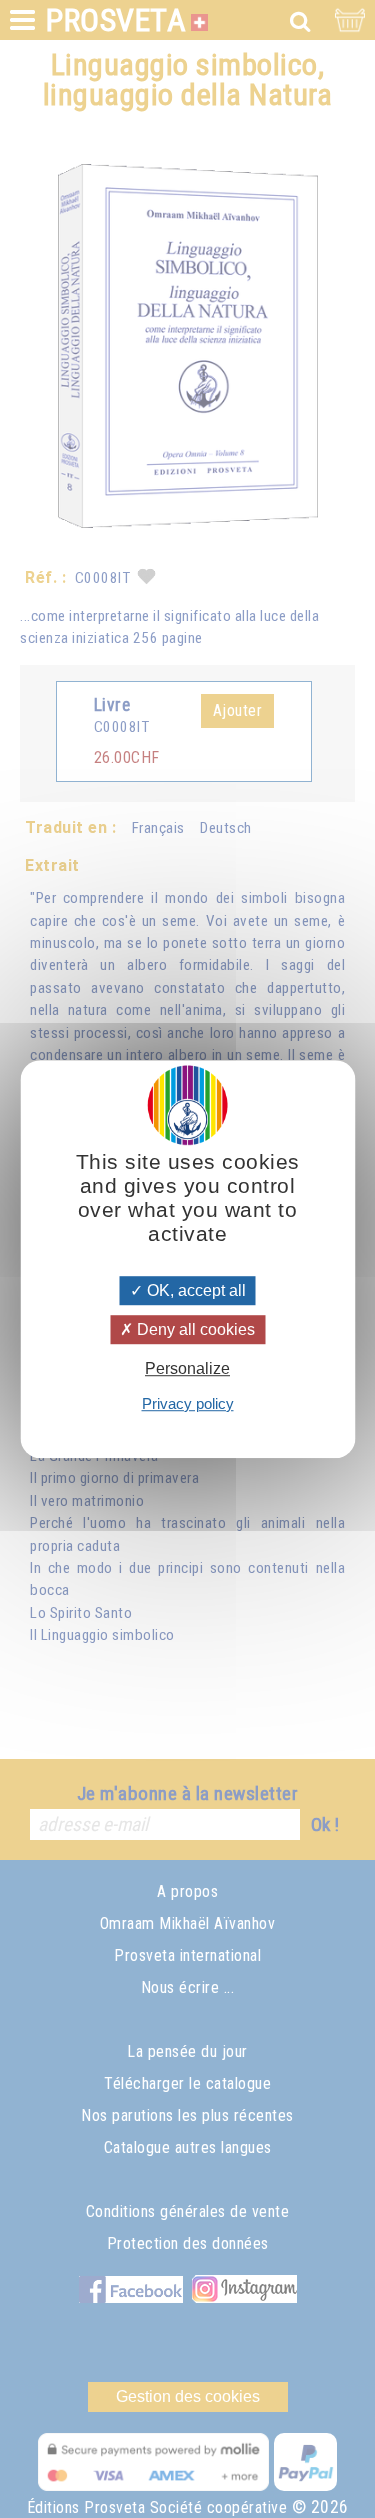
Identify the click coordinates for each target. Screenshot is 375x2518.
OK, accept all (194, 1290)
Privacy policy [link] (188, 1403)
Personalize (187, 1369)
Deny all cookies (194, 1329)
